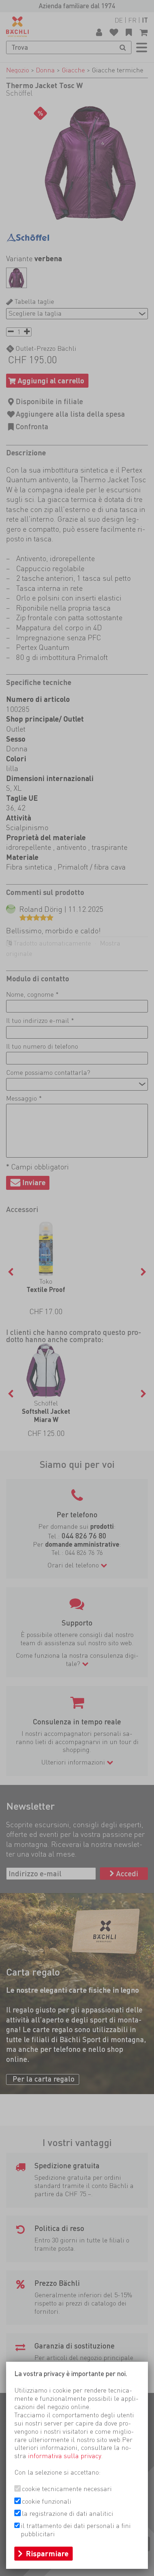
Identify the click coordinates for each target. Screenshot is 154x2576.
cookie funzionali (47, 2501)
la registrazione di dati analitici (68, 2513)
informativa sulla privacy (64, 2456)
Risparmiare (47, 2554)
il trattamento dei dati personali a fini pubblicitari (76, 2530)
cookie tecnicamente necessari (67, 2489)
